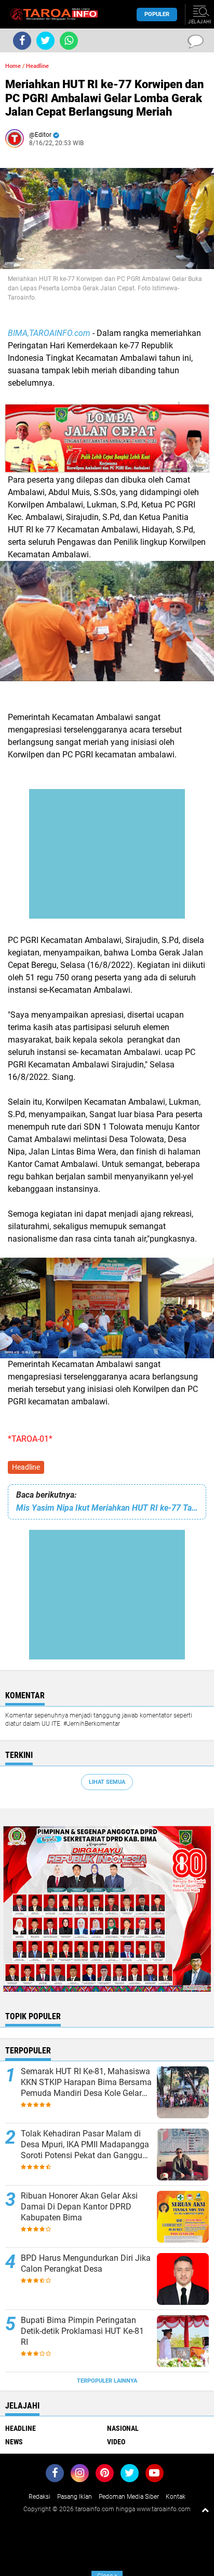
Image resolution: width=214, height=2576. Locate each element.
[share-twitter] (45, 41)
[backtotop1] (205, 2510)
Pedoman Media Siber (129, 2497)
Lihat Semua (107, 1782)
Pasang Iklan (75, 2497)
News (14, 2442)
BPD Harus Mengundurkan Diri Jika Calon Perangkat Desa (86, 2263)
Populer (157, 14)
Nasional (123, 2428)
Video (116, 2442)
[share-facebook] (22, 41)
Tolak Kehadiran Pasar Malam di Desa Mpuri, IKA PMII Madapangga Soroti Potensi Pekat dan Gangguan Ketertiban (86, 2145)
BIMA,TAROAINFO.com (49, 333)
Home (13, 66)
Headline (26, 1467)
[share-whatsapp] (69, 41)
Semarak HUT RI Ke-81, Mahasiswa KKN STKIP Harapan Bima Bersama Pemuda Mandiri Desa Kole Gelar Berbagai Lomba (86, 2082)
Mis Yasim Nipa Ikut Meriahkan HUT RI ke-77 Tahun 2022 (107, 1508)
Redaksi (39, 2497)
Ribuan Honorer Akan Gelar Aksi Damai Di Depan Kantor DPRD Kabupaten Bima (79, 2207)
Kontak (176, 2497)
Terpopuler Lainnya (107, 2381)
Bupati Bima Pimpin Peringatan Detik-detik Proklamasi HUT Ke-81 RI (82, 2331)
